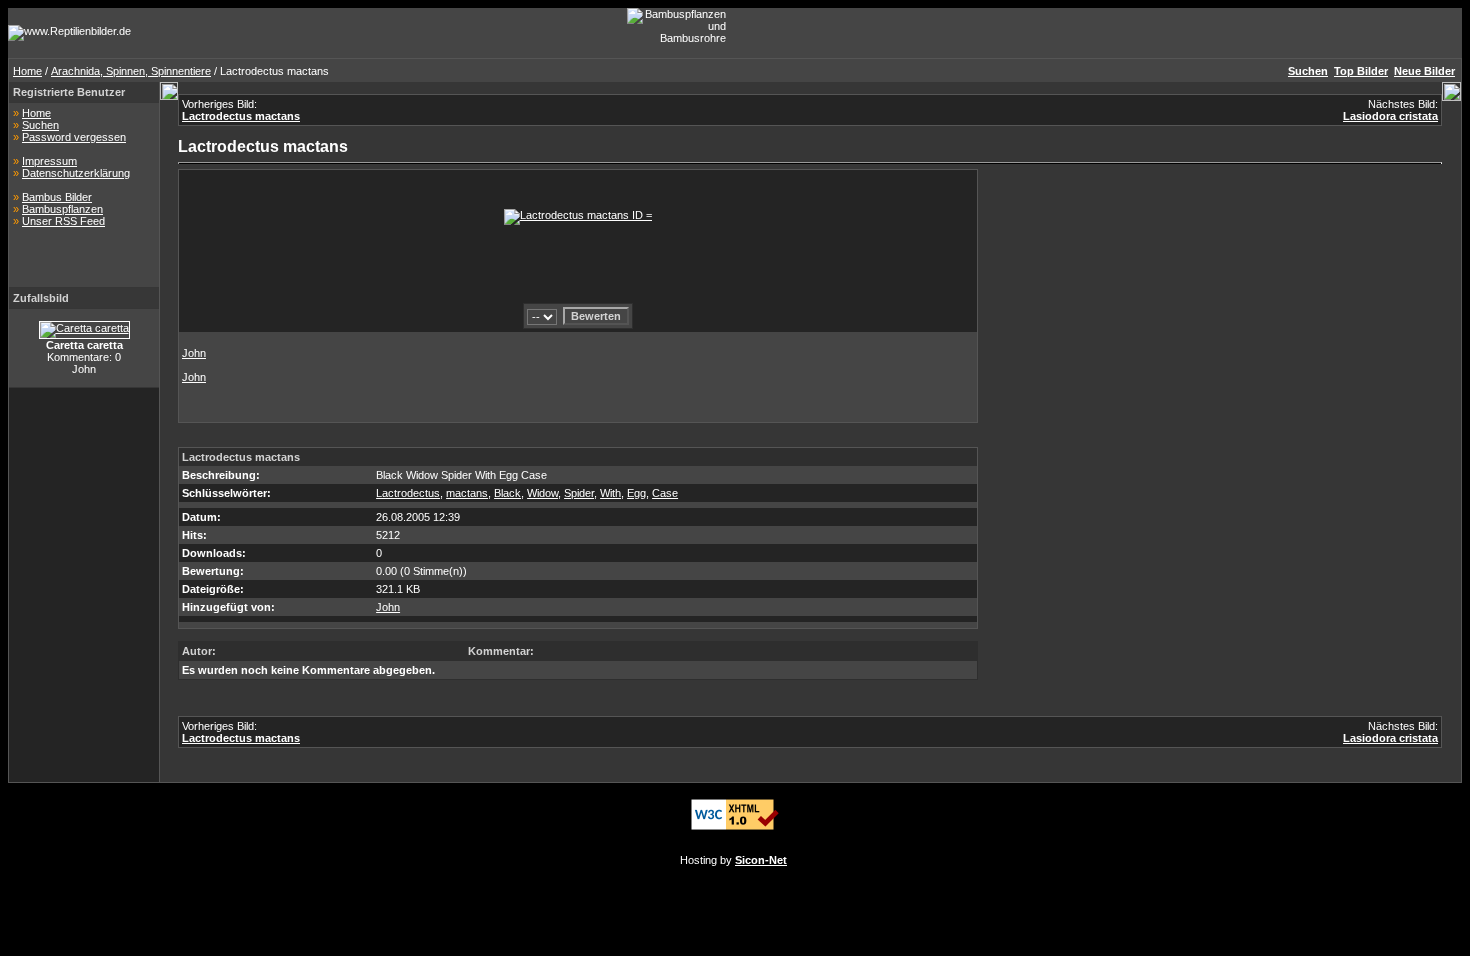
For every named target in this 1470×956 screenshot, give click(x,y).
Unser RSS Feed (63, 221)
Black (507, 493)
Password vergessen (74, 137)
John (194, 353)
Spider (579, 493)
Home (27, 71)
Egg (636, 493)
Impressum (49, 161)
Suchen (40, 125)
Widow (542, 493)
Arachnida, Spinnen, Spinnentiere (131, 71)
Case (665, 493)
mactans (467, 493)
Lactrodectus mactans (241, 116)
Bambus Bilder (57, 197)
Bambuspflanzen (62, 209)
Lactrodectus (408, 493)
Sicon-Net (761, 860)
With (610, 493)
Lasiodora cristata (1390, 116)
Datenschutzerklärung (76, 173)
